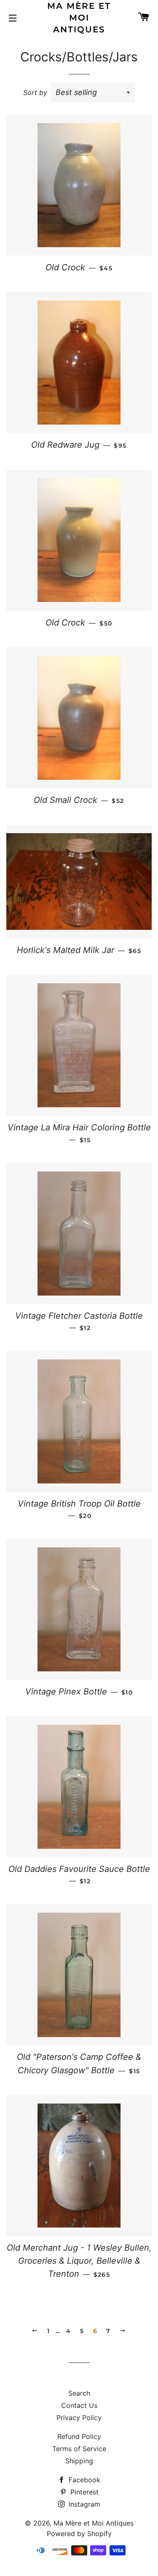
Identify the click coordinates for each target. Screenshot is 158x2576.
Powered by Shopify (79, 2534)
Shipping (79, 2461)
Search (79, 2393)
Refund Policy (79, 2436)
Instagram (83, 2504)
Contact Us (79, 2405)
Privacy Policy (79, 2418)
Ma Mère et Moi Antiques (79, 18)
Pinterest (83, 2492)
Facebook (83, 2480)
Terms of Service (79, 2449)
